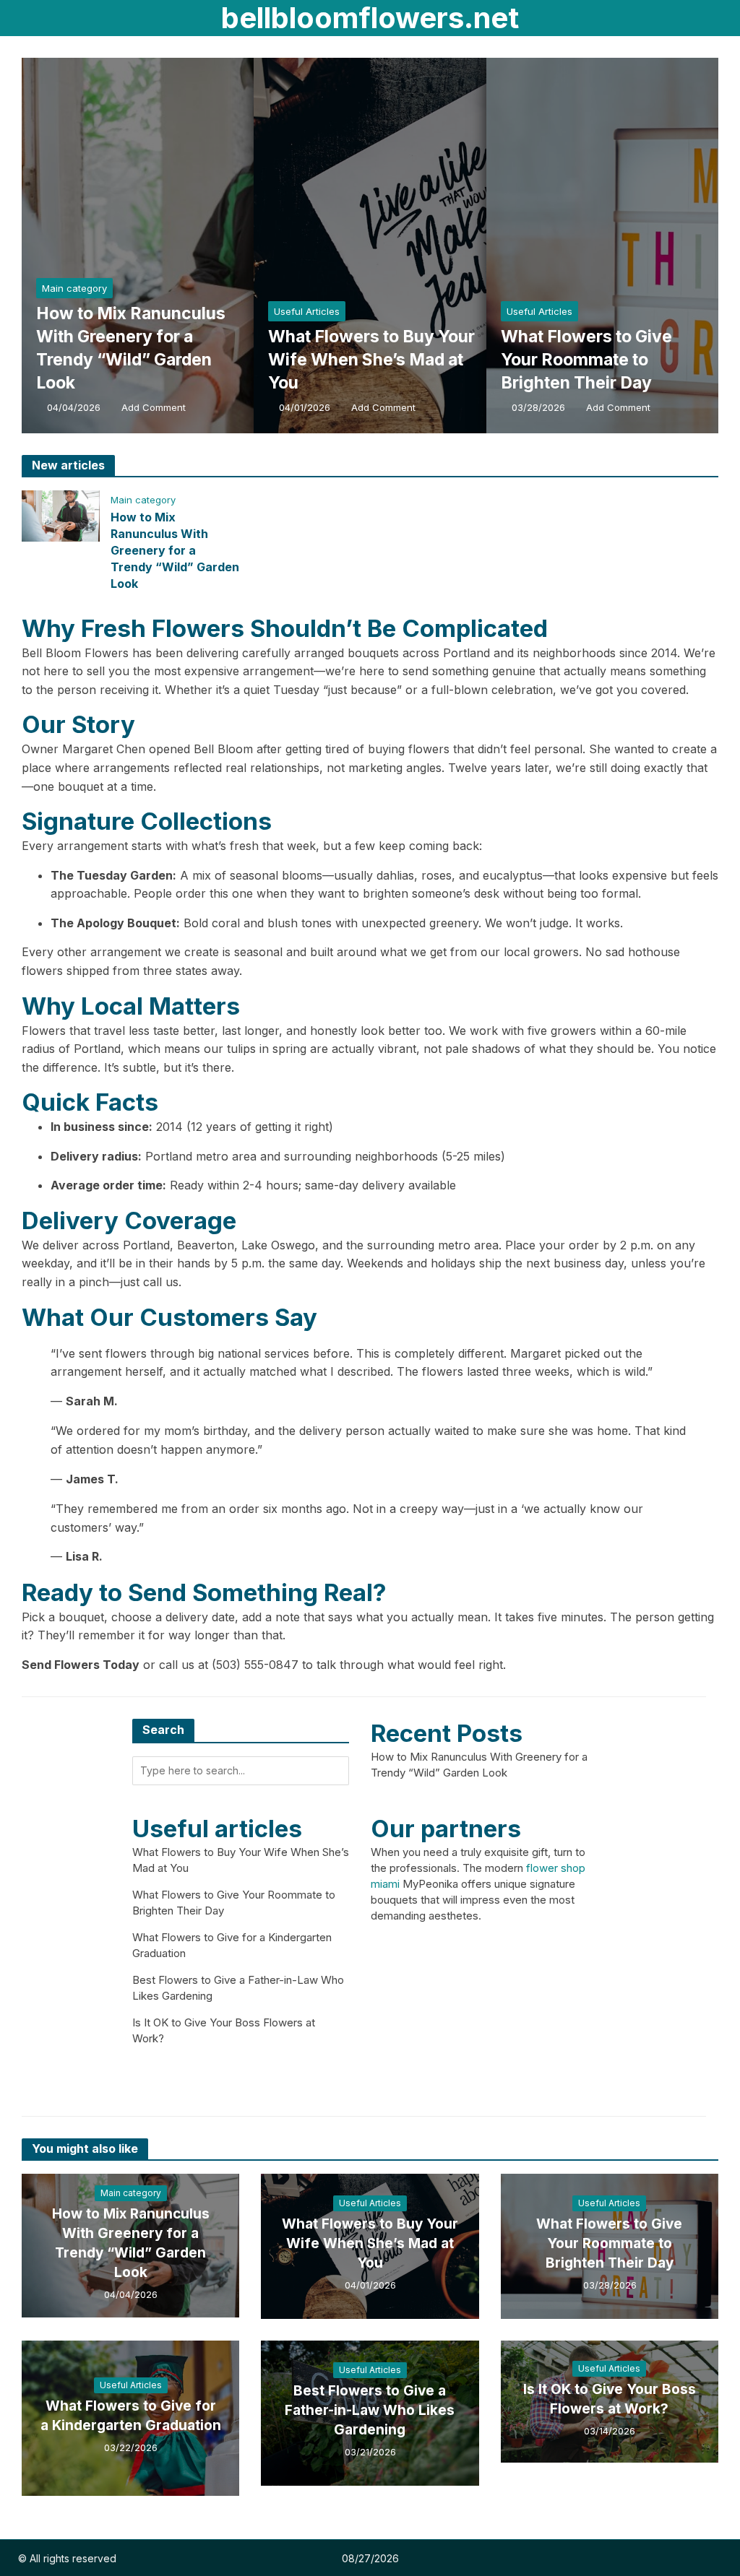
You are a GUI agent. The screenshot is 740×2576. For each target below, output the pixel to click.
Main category (74, 288)
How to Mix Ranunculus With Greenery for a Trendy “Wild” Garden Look (131, 348)
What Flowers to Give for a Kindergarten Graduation (131, 2416)
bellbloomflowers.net (370, 18)
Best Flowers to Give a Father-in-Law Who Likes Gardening (370, 2410)
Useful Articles (307, 311)
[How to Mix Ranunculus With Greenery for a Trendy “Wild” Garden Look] (220, 246)
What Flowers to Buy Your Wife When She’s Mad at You (371, 360)
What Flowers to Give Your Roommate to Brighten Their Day (586, 360)
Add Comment (154, 407)
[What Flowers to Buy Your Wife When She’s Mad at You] (452, 246)
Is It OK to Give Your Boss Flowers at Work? (610, 2399)
